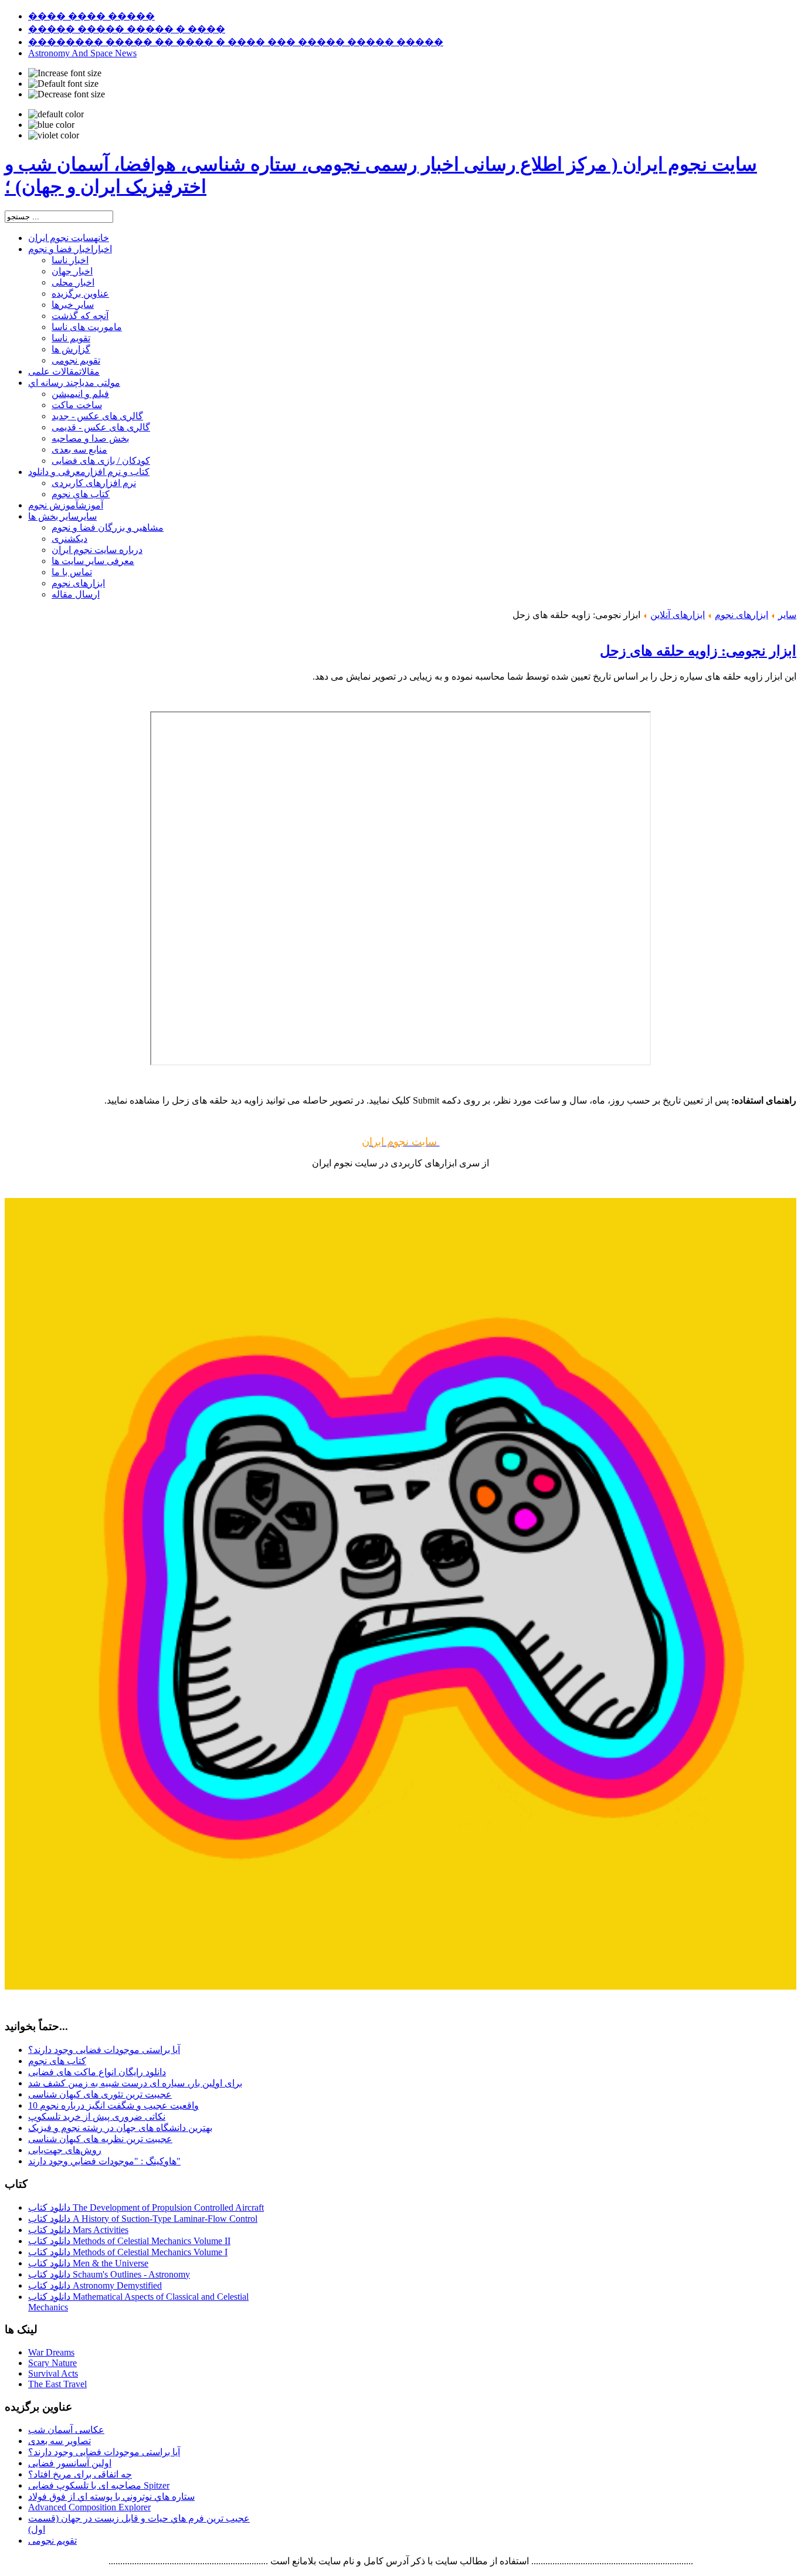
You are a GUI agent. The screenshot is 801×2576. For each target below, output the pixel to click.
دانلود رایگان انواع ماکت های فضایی (97, 2072)
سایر (787, 615)
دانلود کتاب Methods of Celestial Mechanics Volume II (129, 2241)
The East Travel (57, 2384)
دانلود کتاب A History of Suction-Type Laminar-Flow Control (143, 2219)
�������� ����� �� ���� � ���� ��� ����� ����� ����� (236, 42)
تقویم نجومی (52, 2541)
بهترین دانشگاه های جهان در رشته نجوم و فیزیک (120, 2128)
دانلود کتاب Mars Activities (78, 2230)
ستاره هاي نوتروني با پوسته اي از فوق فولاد (111, 2497)
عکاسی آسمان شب (66, 2430)
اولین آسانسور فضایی (70, 2463)
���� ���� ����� (91, 16)
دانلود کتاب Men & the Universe (88, 2263)
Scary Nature (52, 2363)
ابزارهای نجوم (741, 615)
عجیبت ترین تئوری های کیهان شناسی (100, 2094)
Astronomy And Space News (82, 53)
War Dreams (51, 2352)
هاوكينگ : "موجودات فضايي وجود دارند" (104, 2161)
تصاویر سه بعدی (60, 2441)
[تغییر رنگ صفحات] (56, 114)
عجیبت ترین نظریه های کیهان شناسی (100, 2139)
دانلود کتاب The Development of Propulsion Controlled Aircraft (146, 2207)
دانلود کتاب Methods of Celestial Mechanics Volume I (128, 2252)
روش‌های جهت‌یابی (65, 2150)
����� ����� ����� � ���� (127, 29)
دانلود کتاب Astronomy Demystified (95, 2285)
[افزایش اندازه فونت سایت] (65, 73)
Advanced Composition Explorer (89, 2507)
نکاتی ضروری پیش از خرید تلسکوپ (97, 2117)
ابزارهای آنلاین (678, 615)
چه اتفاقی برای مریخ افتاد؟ (80, 2474)
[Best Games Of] (400, 1986)
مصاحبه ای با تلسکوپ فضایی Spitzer (99, 2485)
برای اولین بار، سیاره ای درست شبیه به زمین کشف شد (135, 2083)
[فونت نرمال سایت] (63, 84)
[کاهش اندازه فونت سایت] (67, 94)
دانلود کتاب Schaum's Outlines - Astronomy (109, 2274)
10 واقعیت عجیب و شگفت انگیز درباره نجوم (113, 2105)
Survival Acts (53, 2373)
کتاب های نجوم (57, 2061)
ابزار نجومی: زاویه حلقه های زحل (698, 651)
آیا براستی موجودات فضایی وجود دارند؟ (104, 2050)
